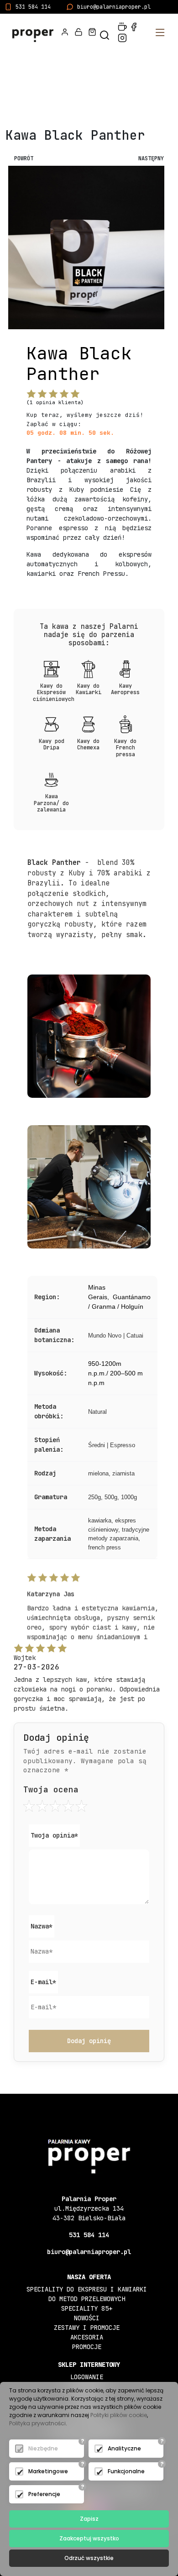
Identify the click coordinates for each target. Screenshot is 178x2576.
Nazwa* (42, 1926)
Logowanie (87, 2377)
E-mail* (43, 1982)
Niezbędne (43, 2448)
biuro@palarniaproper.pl (114, 7)
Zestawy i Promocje (87, 2328)
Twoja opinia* (54, 1835)
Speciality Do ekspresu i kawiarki (87, 2289)
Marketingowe (48, 2471)
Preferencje (44, 2494)
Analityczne (124, 2448)
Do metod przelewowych (87, 2299)
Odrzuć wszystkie (89, 2558)
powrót (24, 158)
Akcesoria (87, 2337)
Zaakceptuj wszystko (89, 2538)
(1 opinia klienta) (55, 402)
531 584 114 (33, 7)
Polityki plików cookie (119, 2415)
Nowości (87, 2318)
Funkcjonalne (126, 2471)
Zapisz (89, 2519)
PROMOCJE (87, 2347)
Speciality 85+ (87, 2308)
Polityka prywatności (37, 2423)
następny (151, 158)
